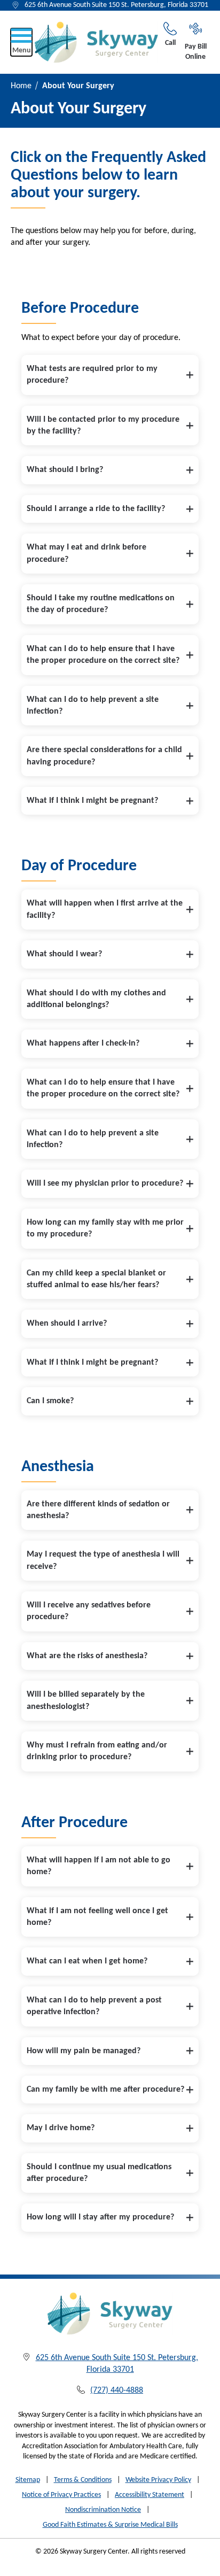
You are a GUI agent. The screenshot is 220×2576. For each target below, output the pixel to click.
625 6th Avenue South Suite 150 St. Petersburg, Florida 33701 (116, 5)
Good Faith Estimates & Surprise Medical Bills (110, 2525)
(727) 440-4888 (117, 2391)
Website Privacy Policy (158, 2480)
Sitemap (28, 2480)
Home (21, 86)
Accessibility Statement (150, 2495)
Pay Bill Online (196, 52)
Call (170, 43)
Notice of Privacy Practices (61, 2495)
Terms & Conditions (83, 2480)
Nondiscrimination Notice (103, 2510)
